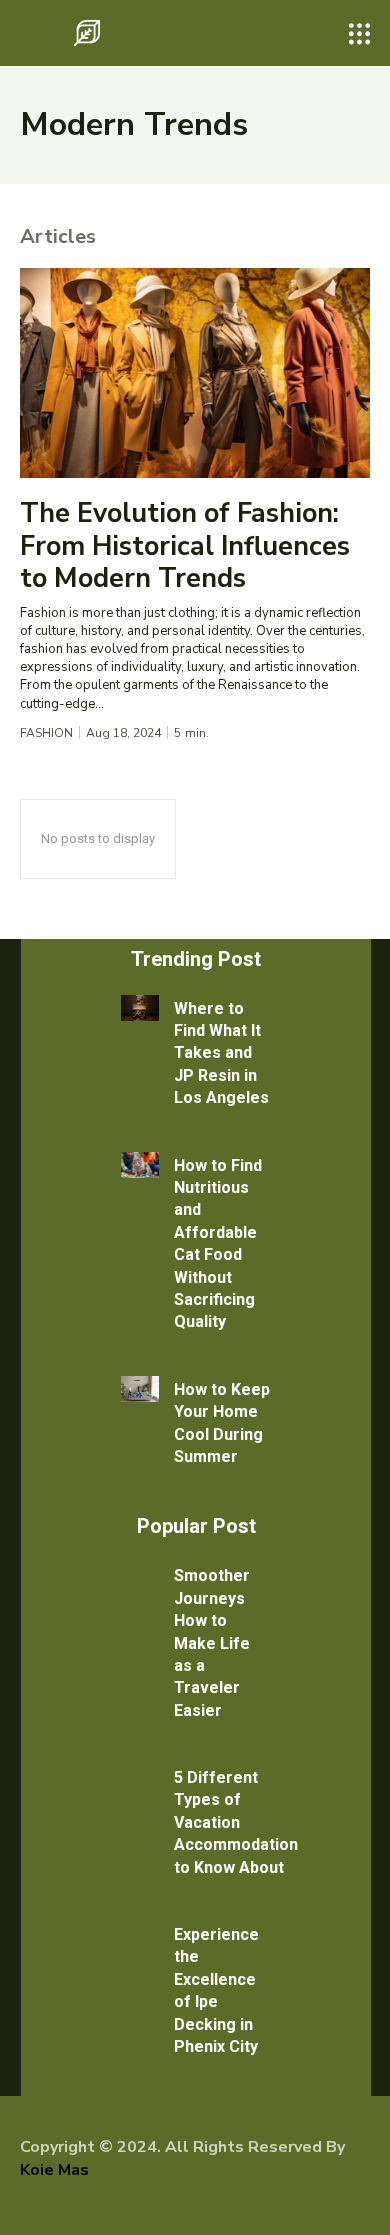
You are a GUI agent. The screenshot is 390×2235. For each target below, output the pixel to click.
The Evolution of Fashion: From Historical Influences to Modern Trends (185, 546)
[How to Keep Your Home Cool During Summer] (140, 1389)
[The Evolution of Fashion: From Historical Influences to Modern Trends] (195, 373)
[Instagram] (60, 2204)
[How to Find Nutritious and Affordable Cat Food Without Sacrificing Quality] (140, 1165)
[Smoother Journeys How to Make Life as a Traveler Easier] (140, 1575)
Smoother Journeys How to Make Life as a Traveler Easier (212, 1642)
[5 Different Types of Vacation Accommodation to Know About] (140, 1777)
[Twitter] (91, 2204)
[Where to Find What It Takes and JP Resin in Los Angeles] (140, 1008)
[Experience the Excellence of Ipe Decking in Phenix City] (140, 1934)
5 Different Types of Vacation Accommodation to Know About (236, 1822)
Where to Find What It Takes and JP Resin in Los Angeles (221, 1053)
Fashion (46, 733)
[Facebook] (30, 2204)
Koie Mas (54, 2170)
